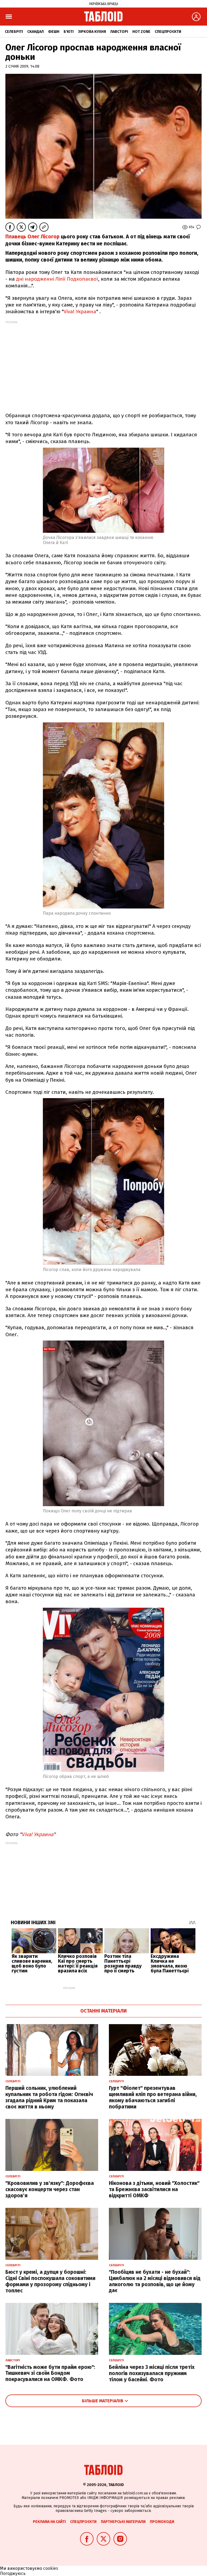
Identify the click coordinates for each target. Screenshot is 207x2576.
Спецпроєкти (168, 32)
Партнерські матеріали (123, 2522)
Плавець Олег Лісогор (32, 237)
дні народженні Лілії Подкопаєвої (57, 279)
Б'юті (69, 32)
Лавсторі (119, 32)
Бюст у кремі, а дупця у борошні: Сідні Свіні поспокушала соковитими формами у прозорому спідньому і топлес (50, 2281)
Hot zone (141, 32)
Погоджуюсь (13, 2573)
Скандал (35, 32)
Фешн (54, 32)
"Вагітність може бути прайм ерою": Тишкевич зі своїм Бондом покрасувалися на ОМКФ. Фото (50, 2373)
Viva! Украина (80, 311)
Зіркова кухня (92, 32)
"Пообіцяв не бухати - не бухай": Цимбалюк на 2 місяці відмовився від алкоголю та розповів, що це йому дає (155, 2281)
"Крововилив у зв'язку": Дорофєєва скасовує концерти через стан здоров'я (50, 2189)
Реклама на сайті (49, 2522)
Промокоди (162, 2522)
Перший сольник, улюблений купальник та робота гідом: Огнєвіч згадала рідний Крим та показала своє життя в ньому (49, 2097)
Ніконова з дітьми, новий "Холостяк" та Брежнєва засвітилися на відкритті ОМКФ (154, 2189)
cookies (51, 2568)
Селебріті (14, 32)
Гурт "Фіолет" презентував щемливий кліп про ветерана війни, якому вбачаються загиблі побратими (153, 2097)
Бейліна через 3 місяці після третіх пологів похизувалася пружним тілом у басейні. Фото (152, 2373)
